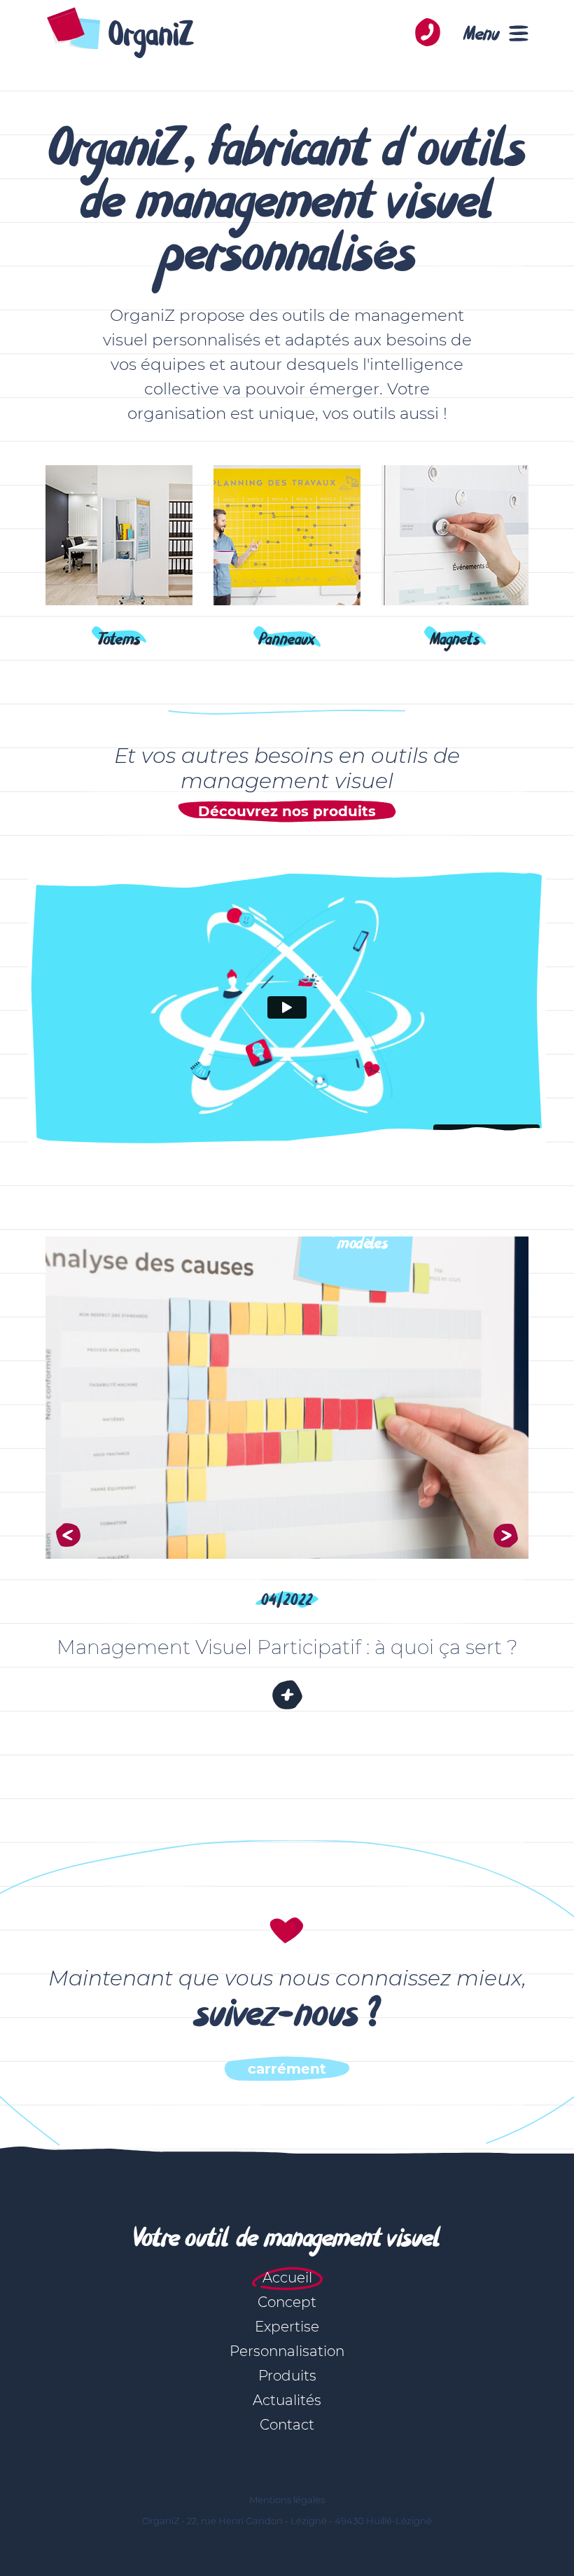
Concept (287, 2302)
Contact (287, 2425)
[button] (68, 1535)
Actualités (287, 2400)
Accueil (287, 2278)
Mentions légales (287, 2500)
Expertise (287, 2327)
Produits (287, 2376)
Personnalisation (287, 2351)
